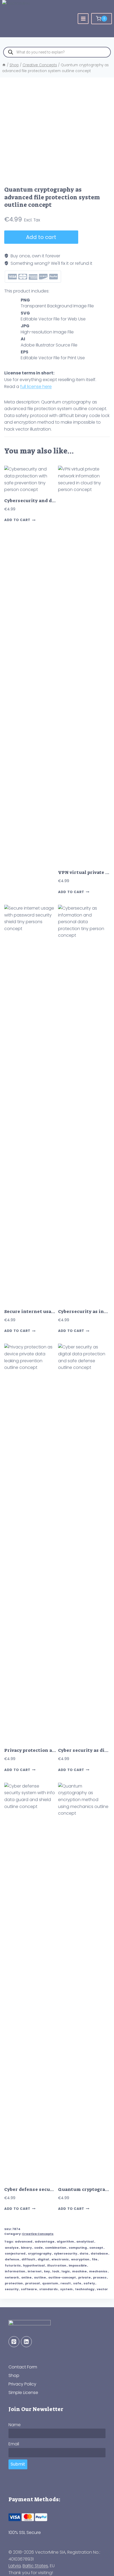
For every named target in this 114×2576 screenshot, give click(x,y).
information (15, 2271)
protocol (32, 2283)
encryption (80, 2259)
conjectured (15, 2253)
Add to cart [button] (17, 520)
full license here (36, 387)
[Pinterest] (14, 2342)
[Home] (4, 65)
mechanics (98, 2271)
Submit (18, 2464)
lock (56, 2271)
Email (14, 2444)
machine (79, 2271)
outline (40, 2277)
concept (96, 2248)
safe (77, 2283)
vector (102, 2289)
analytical (85, 2241)
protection (14, 2283)
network (12, 2277)
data (84, 2253)
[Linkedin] (26, 2342)
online (26, 2277)
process (100, 2277)
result (66, 2283)
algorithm (65, 2241)
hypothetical (34, 2265)
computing (78, 2248)
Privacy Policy (22, 2384)
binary (26, 2248)
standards (49, 2289)
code (38, 2248)
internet (35, 2271)
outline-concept (62, 2277)
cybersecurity (65, 2253)
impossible (78, 2265)
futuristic (13, 2265)
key (47, 2271)
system (66, 2289)
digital (43, 2259)
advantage (45, 2241)
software (29, 2289)
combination (56, 2248)
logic (66, 2271)
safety (89, 2283)
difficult (28, 2259)
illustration (57, 2265)
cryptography (40, 2253)
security (12, 2289)
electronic (60, 2259)
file (95, 2259)
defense (12, 2259)
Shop (14, 2375)
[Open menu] (83, 19)
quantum (50, 2283)
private (84, 2277)
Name (15, 2425)
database (99, 2253)
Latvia (15, 2566)
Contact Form (23, 2367)
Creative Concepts (38, 2234)
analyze (12, 2248)
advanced (24, 2241)
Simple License (23, 2393)
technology (85, 2289)
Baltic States (35, 2566)
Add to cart (41, 237)
